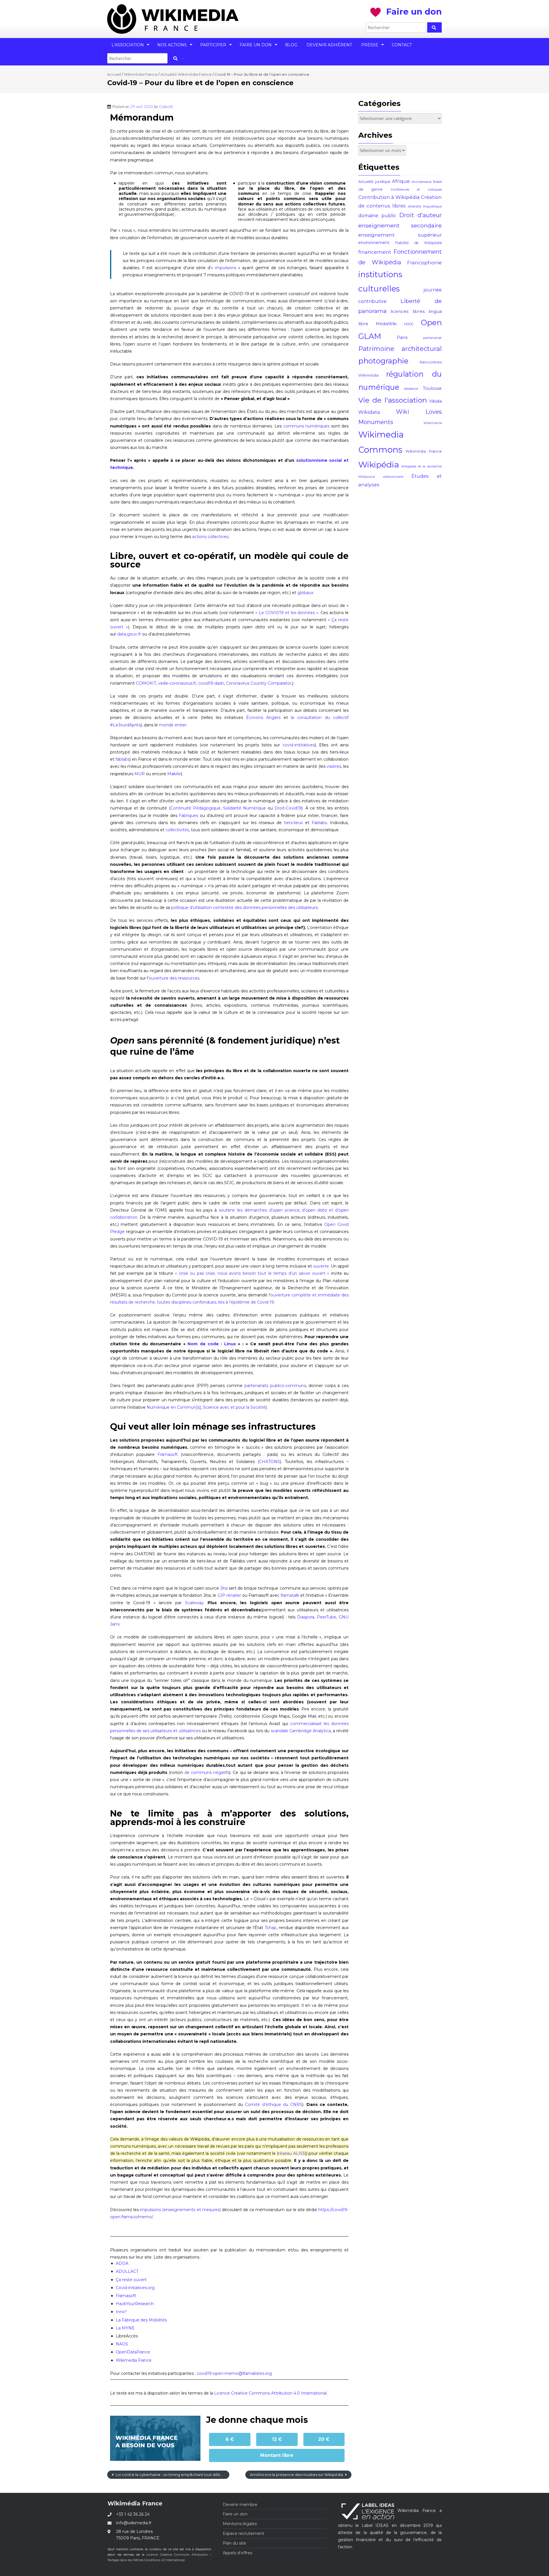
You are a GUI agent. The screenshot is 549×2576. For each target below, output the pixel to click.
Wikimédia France (141, 74)
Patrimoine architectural (400, 349)
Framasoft (168, 1454)
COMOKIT (146, 683)
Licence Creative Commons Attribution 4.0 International (270, 2393)
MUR (140, 774)
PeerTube (327, 1617)
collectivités (177, 830)
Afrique (401, 181)
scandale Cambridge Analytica (301, 1731)
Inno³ (121, 2312)
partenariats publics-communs (275, 1386)
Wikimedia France (134, 2360)
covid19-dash (211, 683)
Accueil (114, 74)
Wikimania (433, 423)
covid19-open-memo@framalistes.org (234, 2373)
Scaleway (194, 1603)
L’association (128, 45)
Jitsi (224, 1588)
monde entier (173, 725)
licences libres (408, 311)
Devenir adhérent (329, 45)
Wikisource (367, 477)
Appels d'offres (237, 2553)
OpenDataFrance (133, 2352)
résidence (411, 389)
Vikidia (435, 401)
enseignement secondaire (400, 225)
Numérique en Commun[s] (174, 1407)
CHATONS (269, 1462)
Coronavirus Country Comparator (259, 683)
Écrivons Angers (263, 718)
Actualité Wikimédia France (186, 74)
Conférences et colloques (416, 190)
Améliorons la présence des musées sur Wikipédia (297, 2475)
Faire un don (256, 45)
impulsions (226, 268)
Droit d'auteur (420, 215)
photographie (383, 361)
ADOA (122, 2263)
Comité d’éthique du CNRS (274, 2105)
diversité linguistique (425, 206)
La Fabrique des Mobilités (141, 2320)
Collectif (166, 107)
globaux (305, 593)
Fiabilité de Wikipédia (418, 243)
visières (334, 766)
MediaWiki (386, 324)
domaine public (377, 216)
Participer (213, 45)
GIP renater (229, 1595)
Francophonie (424, 263)
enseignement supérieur (400, 235)
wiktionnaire (393, 477)
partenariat (432, 338)
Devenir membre (240, 2505)
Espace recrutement (243, 2533)
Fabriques (188, 816)
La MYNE (125, 2328)
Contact (402, 45)
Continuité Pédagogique (195, 808)
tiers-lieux (293, 823)
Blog (291, 45)
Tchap (271, 1928)
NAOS (122, 2344)
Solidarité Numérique (244, 808)
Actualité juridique (374, 182)
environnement (374, 243)
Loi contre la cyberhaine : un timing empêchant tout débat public (172, 2475)
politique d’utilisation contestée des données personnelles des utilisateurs (244, 908)
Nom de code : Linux (212, 1344)
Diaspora (306, 1617)
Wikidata (369, 412)
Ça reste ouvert (131, 2280)
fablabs (123, 759)
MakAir (174, 774)
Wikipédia (379, 464)
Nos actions (172, 45)
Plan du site (234, 2543)
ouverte (321, 1266)
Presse (370, 45)
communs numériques (307, 426)
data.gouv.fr (129, 634)
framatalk (290, 1595)
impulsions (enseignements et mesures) (180, 2210)
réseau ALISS (292, 2153)
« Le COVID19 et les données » (287, 613)
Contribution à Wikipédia (389, 197)
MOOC (409, 324)
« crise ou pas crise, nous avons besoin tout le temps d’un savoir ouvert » (252, 1273)
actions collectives (210, 537)
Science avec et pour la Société (234, 1407)
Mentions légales (240, 2524)
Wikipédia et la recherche (421, 466)
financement (375, 252)
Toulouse (432, 388)
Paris (402, 337)
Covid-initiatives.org (135, 2288)
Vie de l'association (393, 400)
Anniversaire (421, 182)
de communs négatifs (207, 1772)
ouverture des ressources (174, 978)
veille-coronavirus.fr (177, 683)
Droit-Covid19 (288, 808)
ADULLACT (127, 2271)
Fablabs (319, 823)
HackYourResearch (135, 2304)
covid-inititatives (299, 745)
